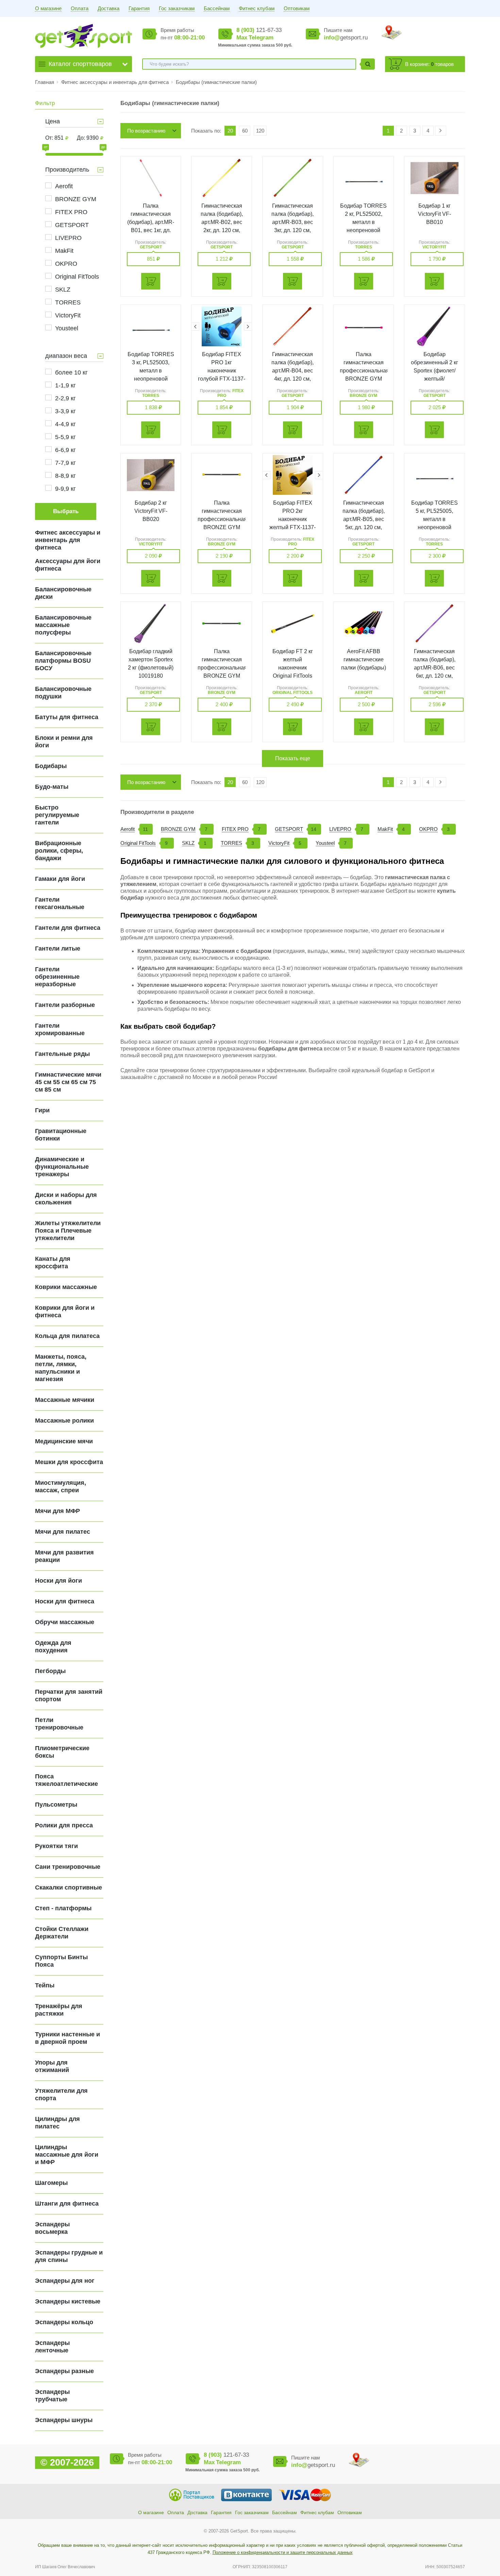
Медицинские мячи (64, 1441)
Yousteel (67, 328)
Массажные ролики (64, 1421)
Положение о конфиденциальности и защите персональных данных (283, 2552)
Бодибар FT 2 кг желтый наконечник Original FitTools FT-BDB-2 (293, 668)
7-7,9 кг (65, 463)
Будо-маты (52, 787)
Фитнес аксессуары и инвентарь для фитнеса (116, 82)
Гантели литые (58, 948)
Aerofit (64, 186)
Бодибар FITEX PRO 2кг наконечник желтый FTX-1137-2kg (293, 519)
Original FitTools (77, 277)
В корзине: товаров (429, 64)
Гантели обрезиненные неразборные (57, 977)
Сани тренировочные (68, 1867)
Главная (45, 82)
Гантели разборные (65, 1005)
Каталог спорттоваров (80, 64)
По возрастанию (146, 131)
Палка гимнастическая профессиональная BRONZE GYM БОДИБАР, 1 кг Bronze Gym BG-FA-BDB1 (364, 379)
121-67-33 (259, 30)
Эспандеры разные (64, 2371)
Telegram (261, 38)
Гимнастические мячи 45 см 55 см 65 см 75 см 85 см (68, 1082)
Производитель (67, 170)
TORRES (68, 302)
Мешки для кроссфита (69, 1462)
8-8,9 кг (65, 476)
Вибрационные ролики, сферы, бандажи (59, 851)
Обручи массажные (65, 1622)
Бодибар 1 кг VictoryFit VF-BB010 (435, 214)
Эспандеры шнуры (64, 2420)
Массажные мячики (65, 1400)
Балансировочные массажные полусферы (63, 625)
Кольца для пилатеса (67, 1336)
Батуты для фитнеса (67, 717)
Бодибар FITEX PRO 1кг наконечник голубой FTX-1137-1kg (222, 371)
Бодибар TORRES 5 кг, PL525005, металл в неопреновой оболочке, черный (435, 519)
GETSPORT (72, 225)
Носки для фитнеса (65, 1601)
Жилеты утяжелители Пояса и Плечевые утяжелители (68, 1231)
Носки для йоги (59, 1581)
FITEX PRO (71, 212)
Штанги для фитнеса (67, 2204)
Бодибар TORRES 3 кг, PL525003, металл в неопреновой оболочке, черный (151, 371)
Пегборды (50, 1671)
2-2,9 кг (65, 398)
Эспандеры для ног (65, 2281)
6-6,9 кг (65, 450)
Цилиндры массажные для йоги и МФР (67, 2155)
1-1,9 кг (65, 385)
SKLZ (63, 290)
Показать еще (293, 758)
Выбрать (66, 511)
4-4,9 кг (65, 424)
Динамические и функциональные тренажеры (62, 1167)
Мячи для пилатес (63, 1532)
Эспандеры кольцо (64, 2322)
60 (245, 131)
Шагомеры (51, 2183)
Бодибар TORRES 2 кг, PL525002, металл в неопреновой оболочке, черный (363, 222)
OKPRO (66, 264)
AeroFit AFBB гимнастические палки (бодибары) (364, 659)
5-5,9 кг (65, 437)
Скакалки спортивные (69, 1887)
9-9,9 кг (65, 489)
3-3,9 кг (65, 411)
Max (242, 38)
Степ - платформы (63, 1908)
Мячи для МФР (57, 1511)
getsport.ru (346, 38)
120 (260, 131)
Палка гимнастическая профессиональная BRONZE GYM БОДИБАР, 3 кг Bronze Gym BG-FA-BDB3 (222, 676)
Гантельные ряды (62, 1054)
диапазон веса (66, 356)
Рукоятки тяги (56, 1846)
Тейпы (45, 1985)
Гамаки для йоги (60, 879)
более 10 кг (71, 372)
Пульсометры (56, 1805)
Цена (53, 121)
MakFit (64, 251)
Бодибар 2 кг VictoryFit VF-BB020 (151, 511)
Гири (42, 1110)
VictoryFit (68, 315)
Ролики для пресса (64, 1825)
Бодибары (51, 766)
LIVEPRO (68, 238)
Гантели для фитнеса (68, 928)
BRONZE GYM (76, 199)
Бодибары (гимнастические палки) (216, 82)
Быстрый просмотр (151, 178)
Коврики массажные (66, 1287)
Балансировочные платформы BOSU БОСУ (63, 661)
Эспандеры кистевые (68, 2301)
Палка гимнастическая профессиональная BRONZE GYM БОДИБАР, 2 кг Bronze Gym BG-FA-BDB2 (222, 527)
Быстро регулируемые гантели (57, 815)
